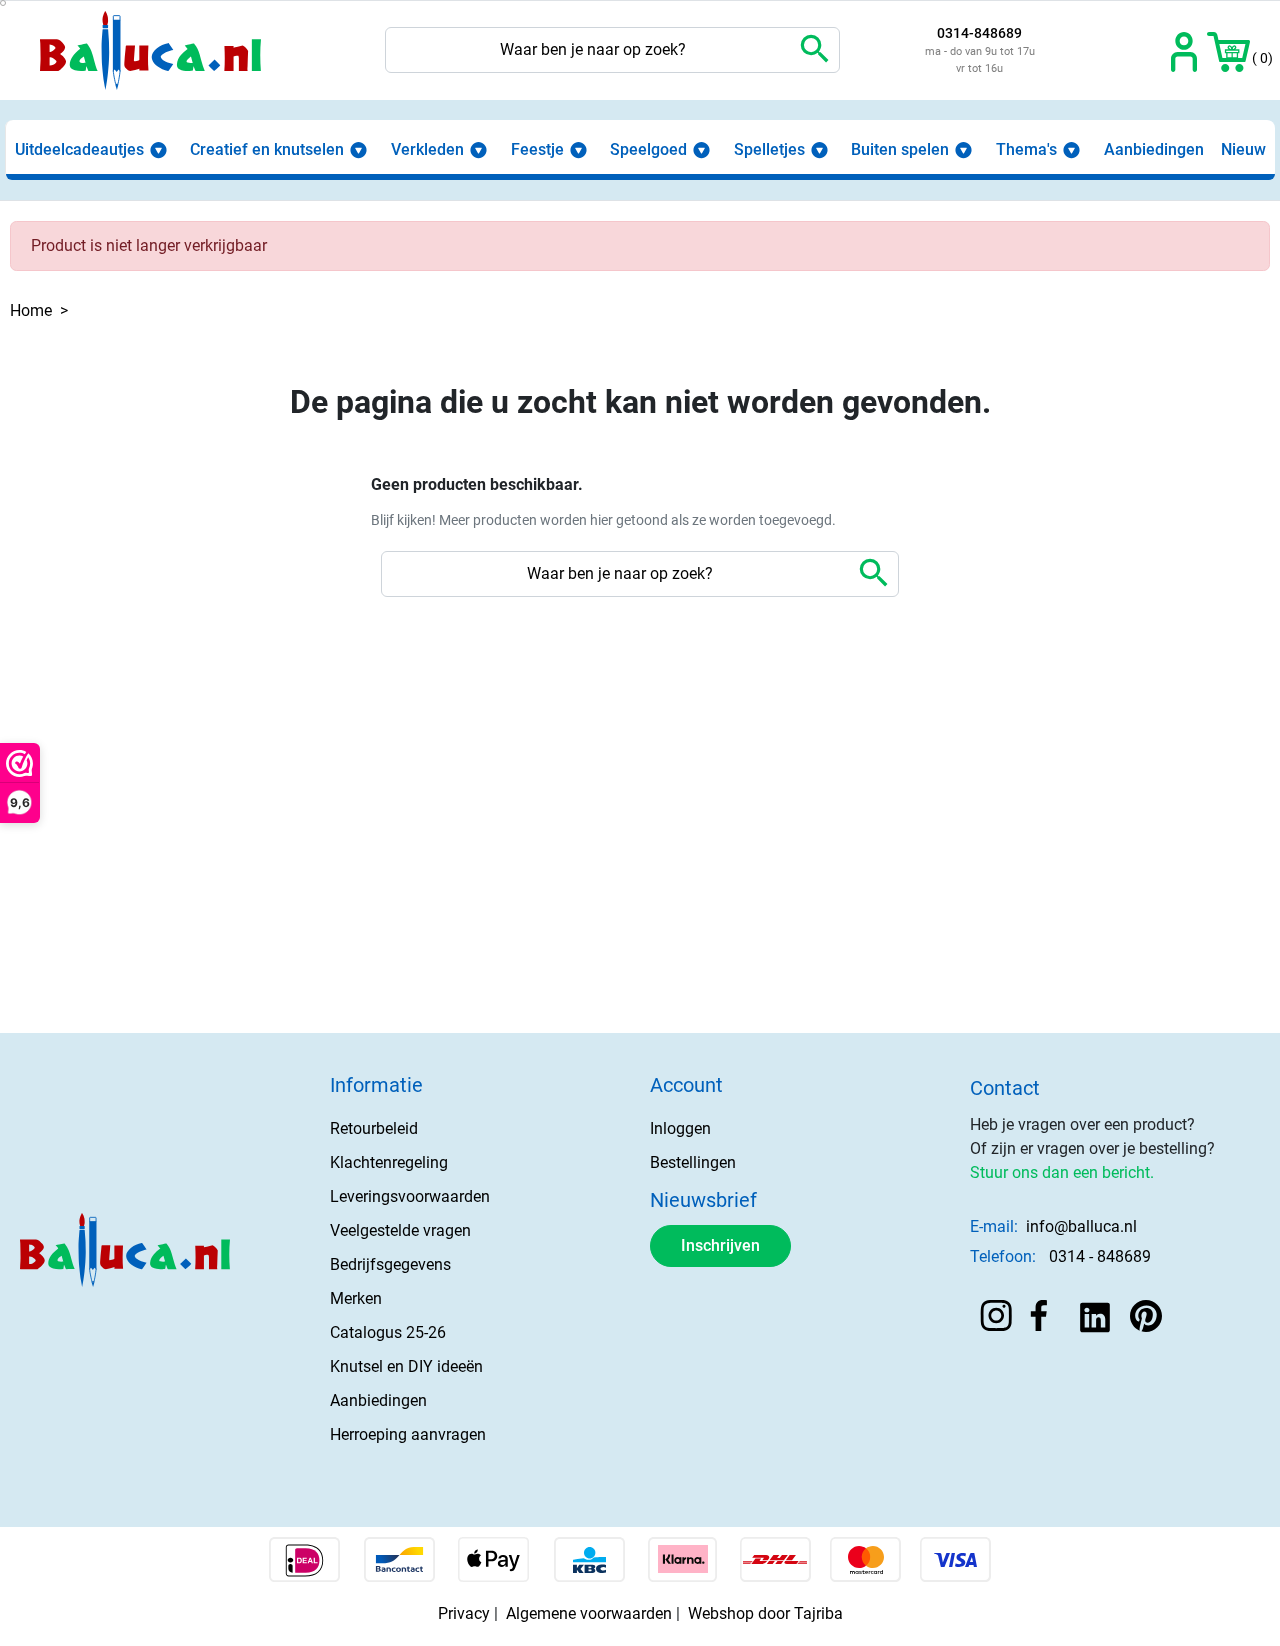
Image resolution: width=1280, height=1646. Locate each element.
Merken (356, 1298)
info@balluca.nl (1081, 1226)
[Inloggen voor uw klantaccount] (1184, 50)
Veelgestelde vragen (400, 1230)
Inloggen (680, 1128)
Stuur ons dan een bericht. (1062, 1172)
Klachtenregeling (389, 1162)
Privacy (464, 1613)
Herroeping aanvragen (408, 1434)
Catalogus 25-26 (388, 1332)
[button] (1228, 50)
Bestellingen (693, 1162)
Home (31, 310)
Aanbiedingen (378, 1400)
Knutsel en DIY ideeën (406, 1366)
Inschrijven (720, 1245)
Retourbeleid (374, 1128)
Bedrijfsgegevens (390, 1264)
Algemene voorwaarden (589, 1613)
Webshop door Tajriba (765, 1613)
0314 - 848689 (1100, 1256)
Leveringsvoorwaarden (410, 1196)
